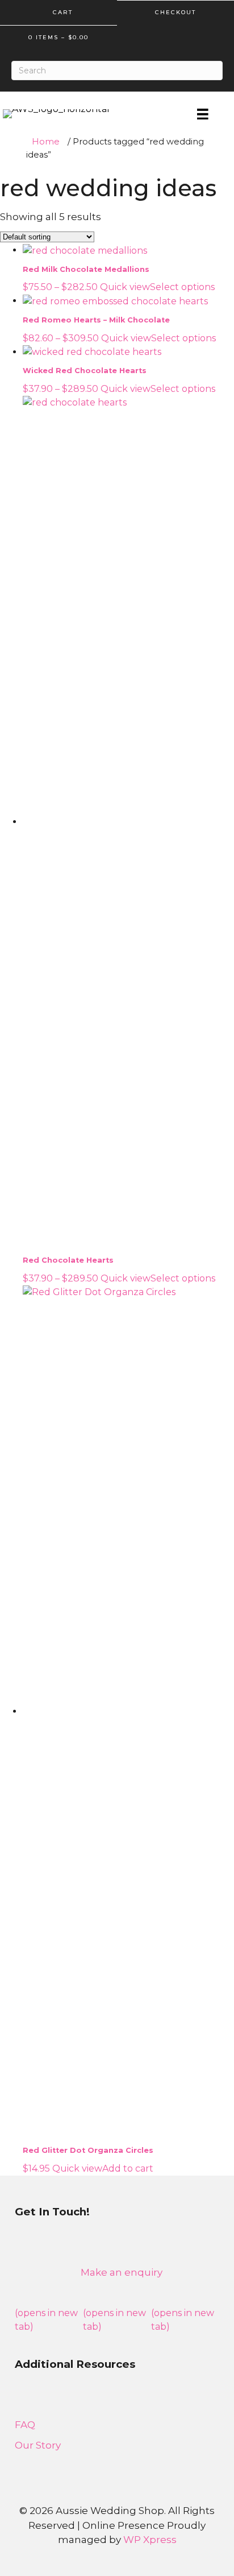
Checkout (175, 12)
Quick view (125, 287)
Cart (61, 12)
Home (46, 142)
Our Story (38, 2445)
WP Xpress (150, 2540)
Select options (182, 287)
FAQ (25, 2425)
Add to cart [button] (128, 2168)
